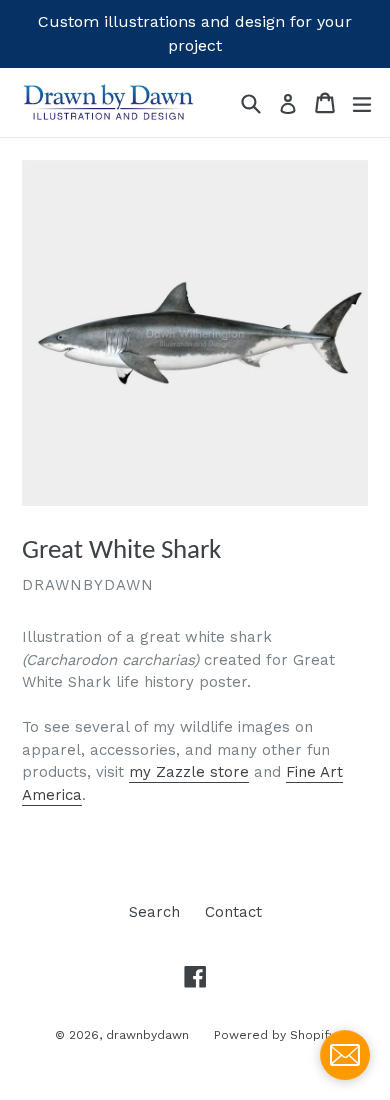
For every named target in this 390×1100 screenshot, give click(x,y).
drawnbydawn (147, 1035)
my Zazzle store (189, 772)
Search (154, 912)
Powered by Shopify (274, 1035)
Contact (233, 912)
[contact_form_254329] (345, 1055)
